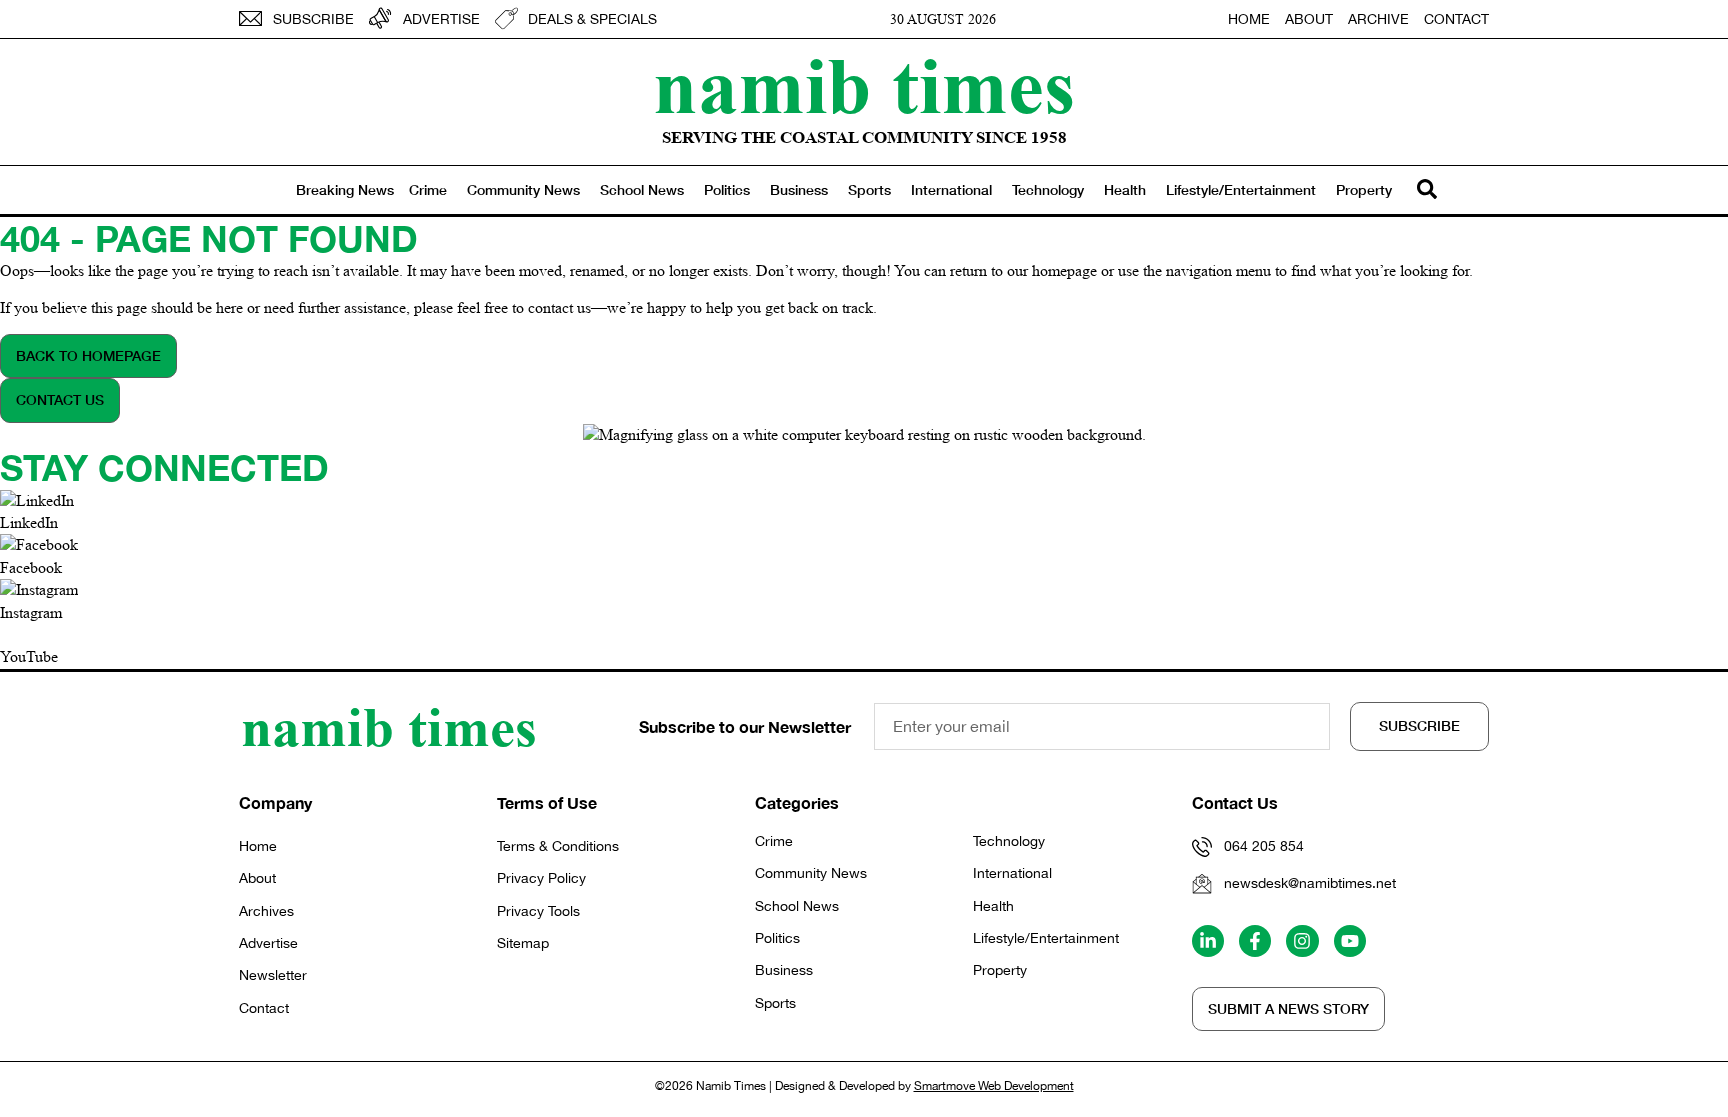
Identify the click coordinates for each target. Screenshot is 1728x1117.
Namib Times (864, 85)
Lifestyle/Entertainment (1241, 189)
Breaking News (345, 189)
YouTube (29, 656)
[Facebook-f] (1255, 941)
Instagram (31, 612)
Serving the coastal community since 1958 (864, 137)
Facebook (31, 567)
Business (799, 189)
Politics (727, 189)
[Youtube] (1350, 941)
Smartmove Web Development (994, 1086)
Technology (1048, 189)
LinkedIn (29, 522)
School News (642, 189)
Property (1364, 189)
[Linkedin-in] (1208, 941)
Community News (523, 189)
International (951, 189)
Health (1125, 189)
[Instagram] (1302, 941)
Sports (869, 189)
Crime (428, 189)
